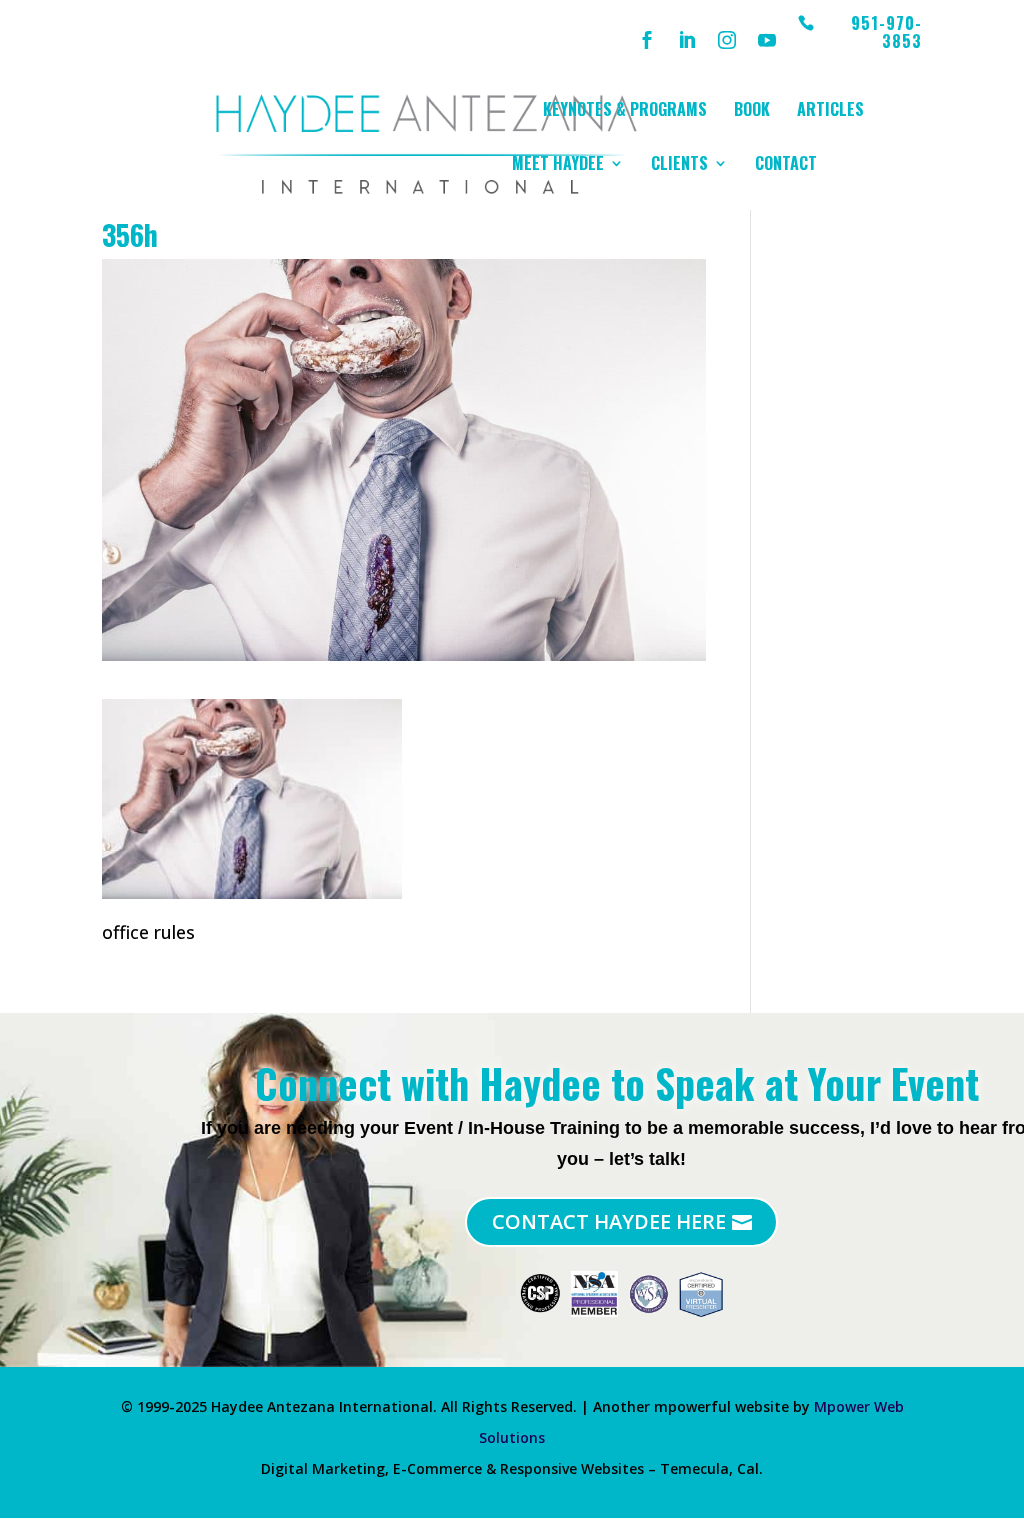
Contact (786, 165)
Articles (830, 111)
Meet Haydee (558, 165)
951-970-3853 (886, 33)
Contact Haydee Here (609, 1221)
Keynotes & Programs (625, 111)
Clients (679, 165)
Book (752, 111)
